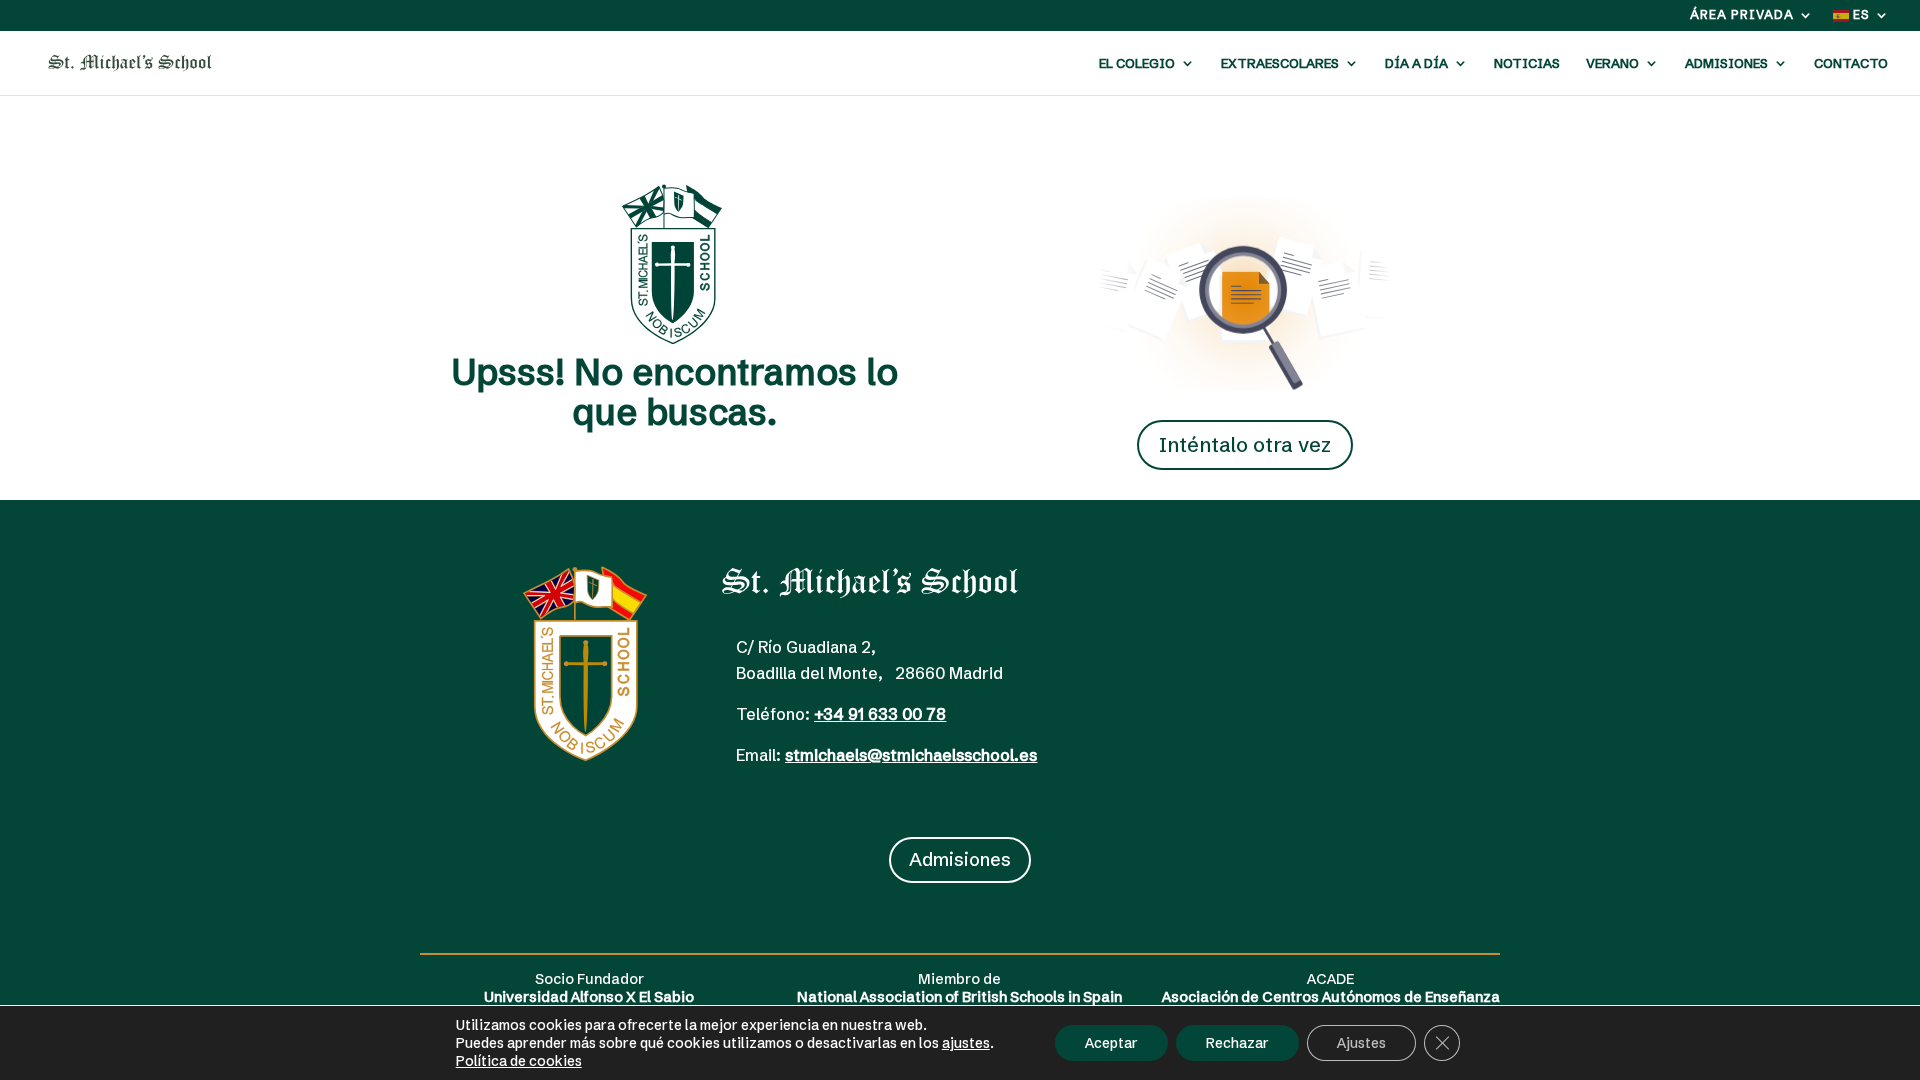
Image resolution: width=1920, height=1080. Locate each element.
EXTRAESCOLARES (1280, 63)
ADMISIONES (1726, 63)
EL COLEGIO (1137, 63)
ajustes (966, 1043)
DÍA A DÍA (1416, 63)
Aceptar (1111, 1043)
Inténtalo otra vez (1245, 444)
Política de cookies (519, 1061)
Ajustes (1361, 1043)
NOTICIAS (1527, 63)
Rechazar (1237, 1043)
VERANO (1612, 63)
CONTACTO (1851, 63)
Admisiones (960, 859)
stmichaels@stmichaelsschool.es (911, 755)
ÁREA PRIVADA (1742, 15)
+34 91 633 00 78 (880, 714)
